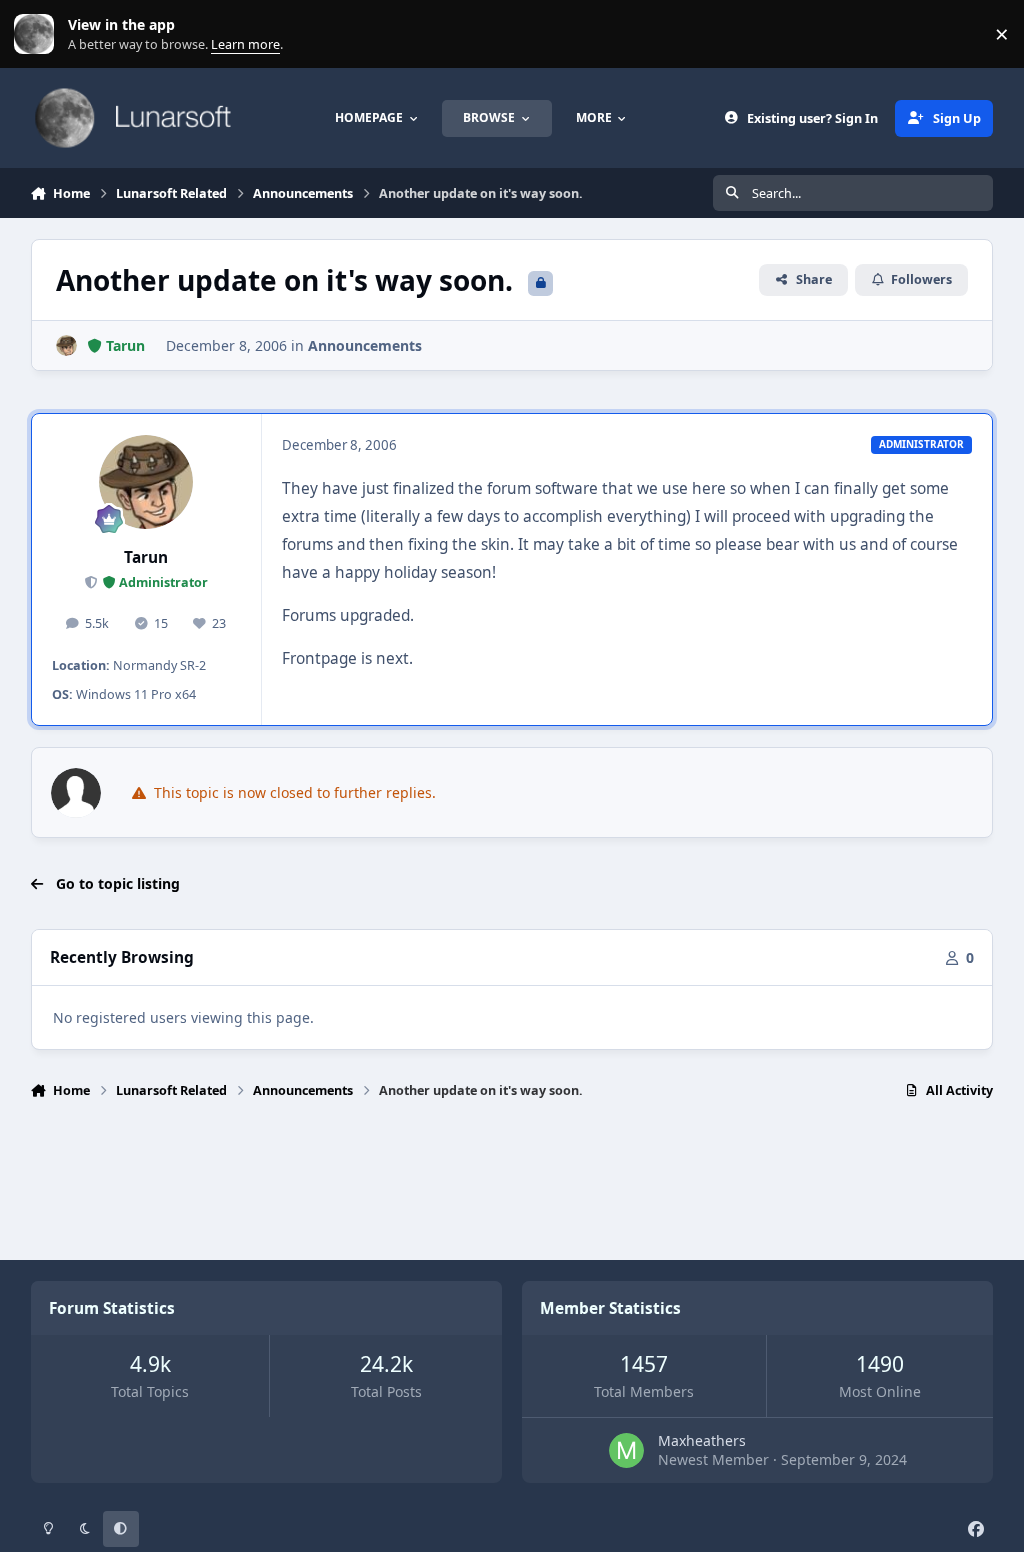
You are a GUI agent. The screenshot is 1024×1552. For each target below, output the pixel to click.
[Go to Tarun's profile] (66, 345)
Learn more (38, 34)
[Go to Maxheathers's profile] (626, 1450)
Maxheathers (702, 1440)
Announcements (365, 345)
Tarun (146, 557)
